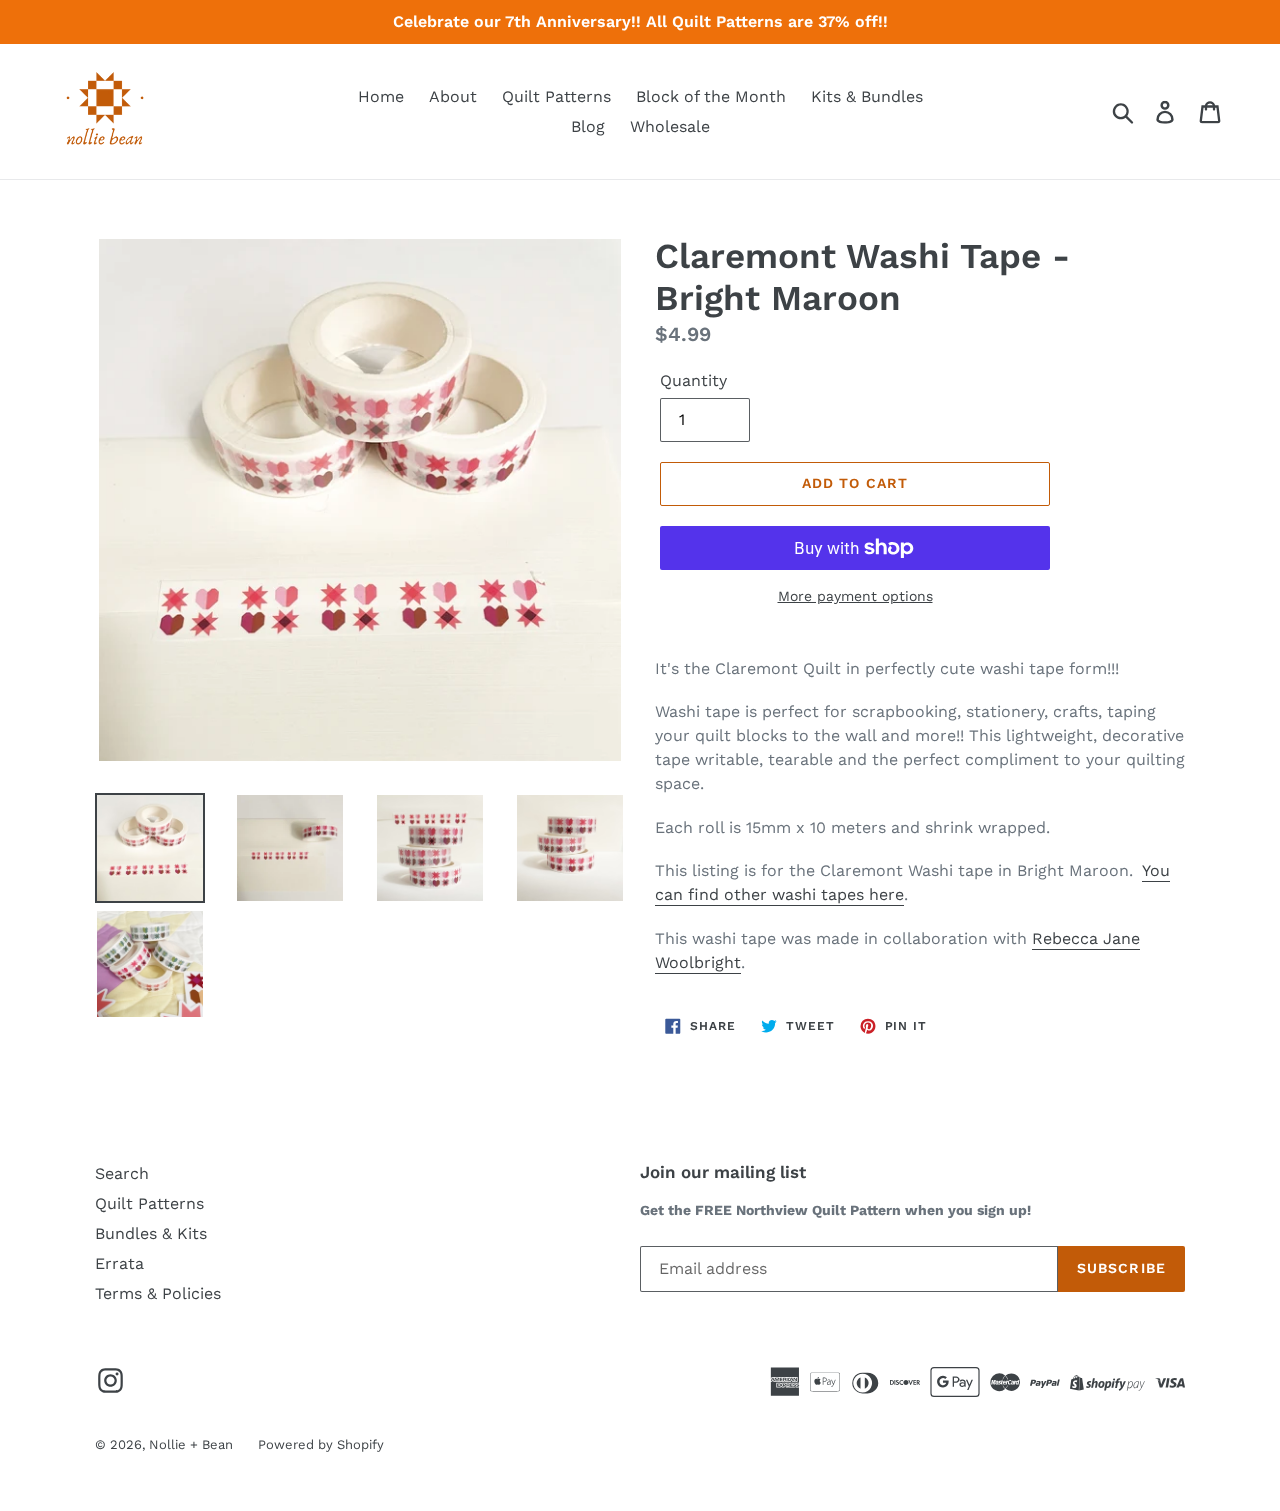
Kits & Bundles (867, 96)
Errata (119, 1263)
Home (381, 96)
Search (122, 1173)
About (453, 96)
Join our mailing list (723, 1172)
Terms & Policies (158, 1293)
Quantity (693, 380)
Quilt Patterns (556, 96)
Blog (588, 126)
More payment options (855, 596)
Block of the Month (711, 96)
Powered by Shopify (321, 1444)
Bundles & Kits (151, 1233)
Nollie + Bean (191, 1444)
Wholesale (670, 126)
